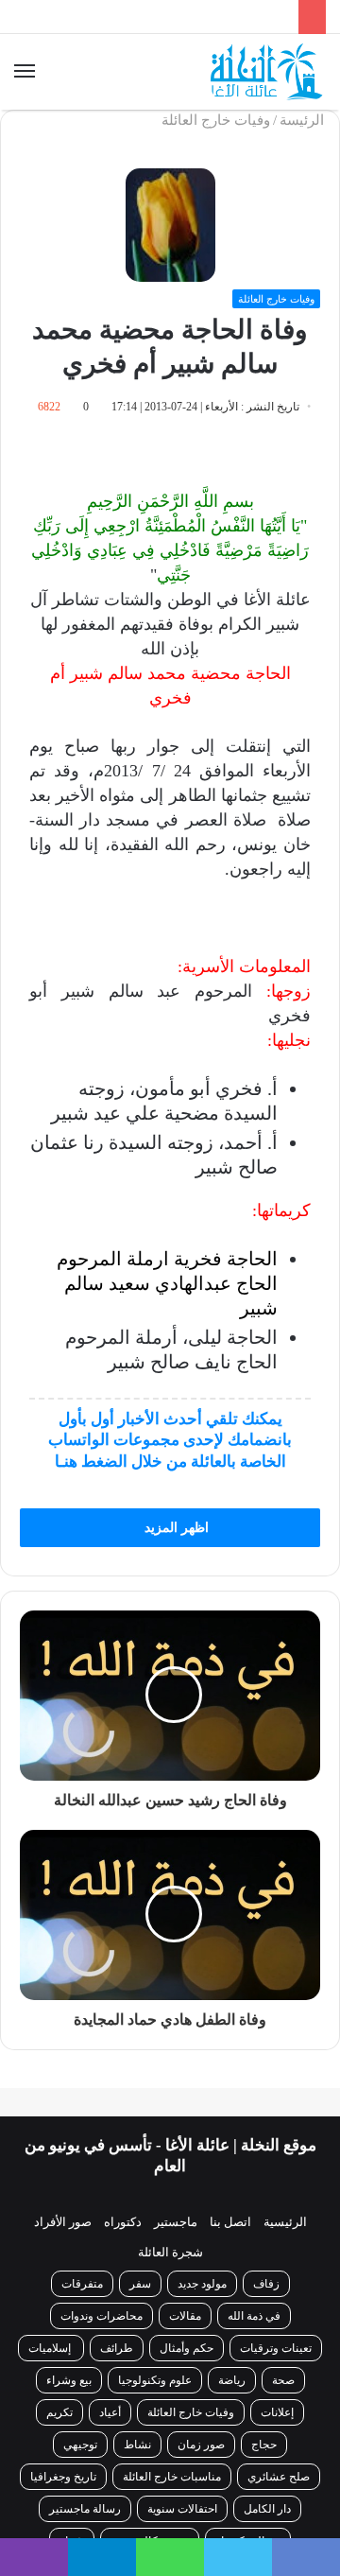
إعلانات (277, 2412)
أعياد (110, 2412)
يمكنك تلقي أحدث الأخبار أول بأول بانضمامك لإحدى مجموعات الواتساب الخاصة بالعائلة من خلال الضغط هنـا (170, 1440)
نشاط (137, 2445)
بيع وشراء (69, 2380)
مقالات (185, 2316)
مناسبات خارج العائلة (172, 2477)
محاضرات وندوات (102, 2316)
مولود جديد (202, 2284)
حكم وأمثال (187, 2348)
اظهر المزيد (175, 1528)
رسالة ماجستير (85, 2509)
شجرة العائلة (170, 2252)
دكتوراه (123, 2222)
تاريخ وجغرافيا (63, 2477)
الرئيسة (304, 120)
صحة (283, 2380)
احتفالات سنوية (182, 2509)
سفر (140, 2284)
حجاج (264, 2445)
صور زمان (201, 2445)
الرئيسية (285, 2222)
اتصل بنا (230, 2222)
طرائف (117, 2348)
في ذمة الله (254, 2316)
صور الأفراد (63, 2222)
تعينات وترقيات (276, 2348)
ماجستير (176, 2222)
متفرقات (82, 2284)
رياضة (232, 2380)
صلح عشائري (279, 2477)
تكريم (59, 2412)
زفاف (266, 2284)
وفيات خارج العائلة (216, 120)
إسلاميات (51, 2348)
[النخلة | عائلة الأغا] (268, 72)
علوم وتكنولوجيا (155, 2380)
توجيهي (80, 2445)
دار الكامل (267, 2509)
